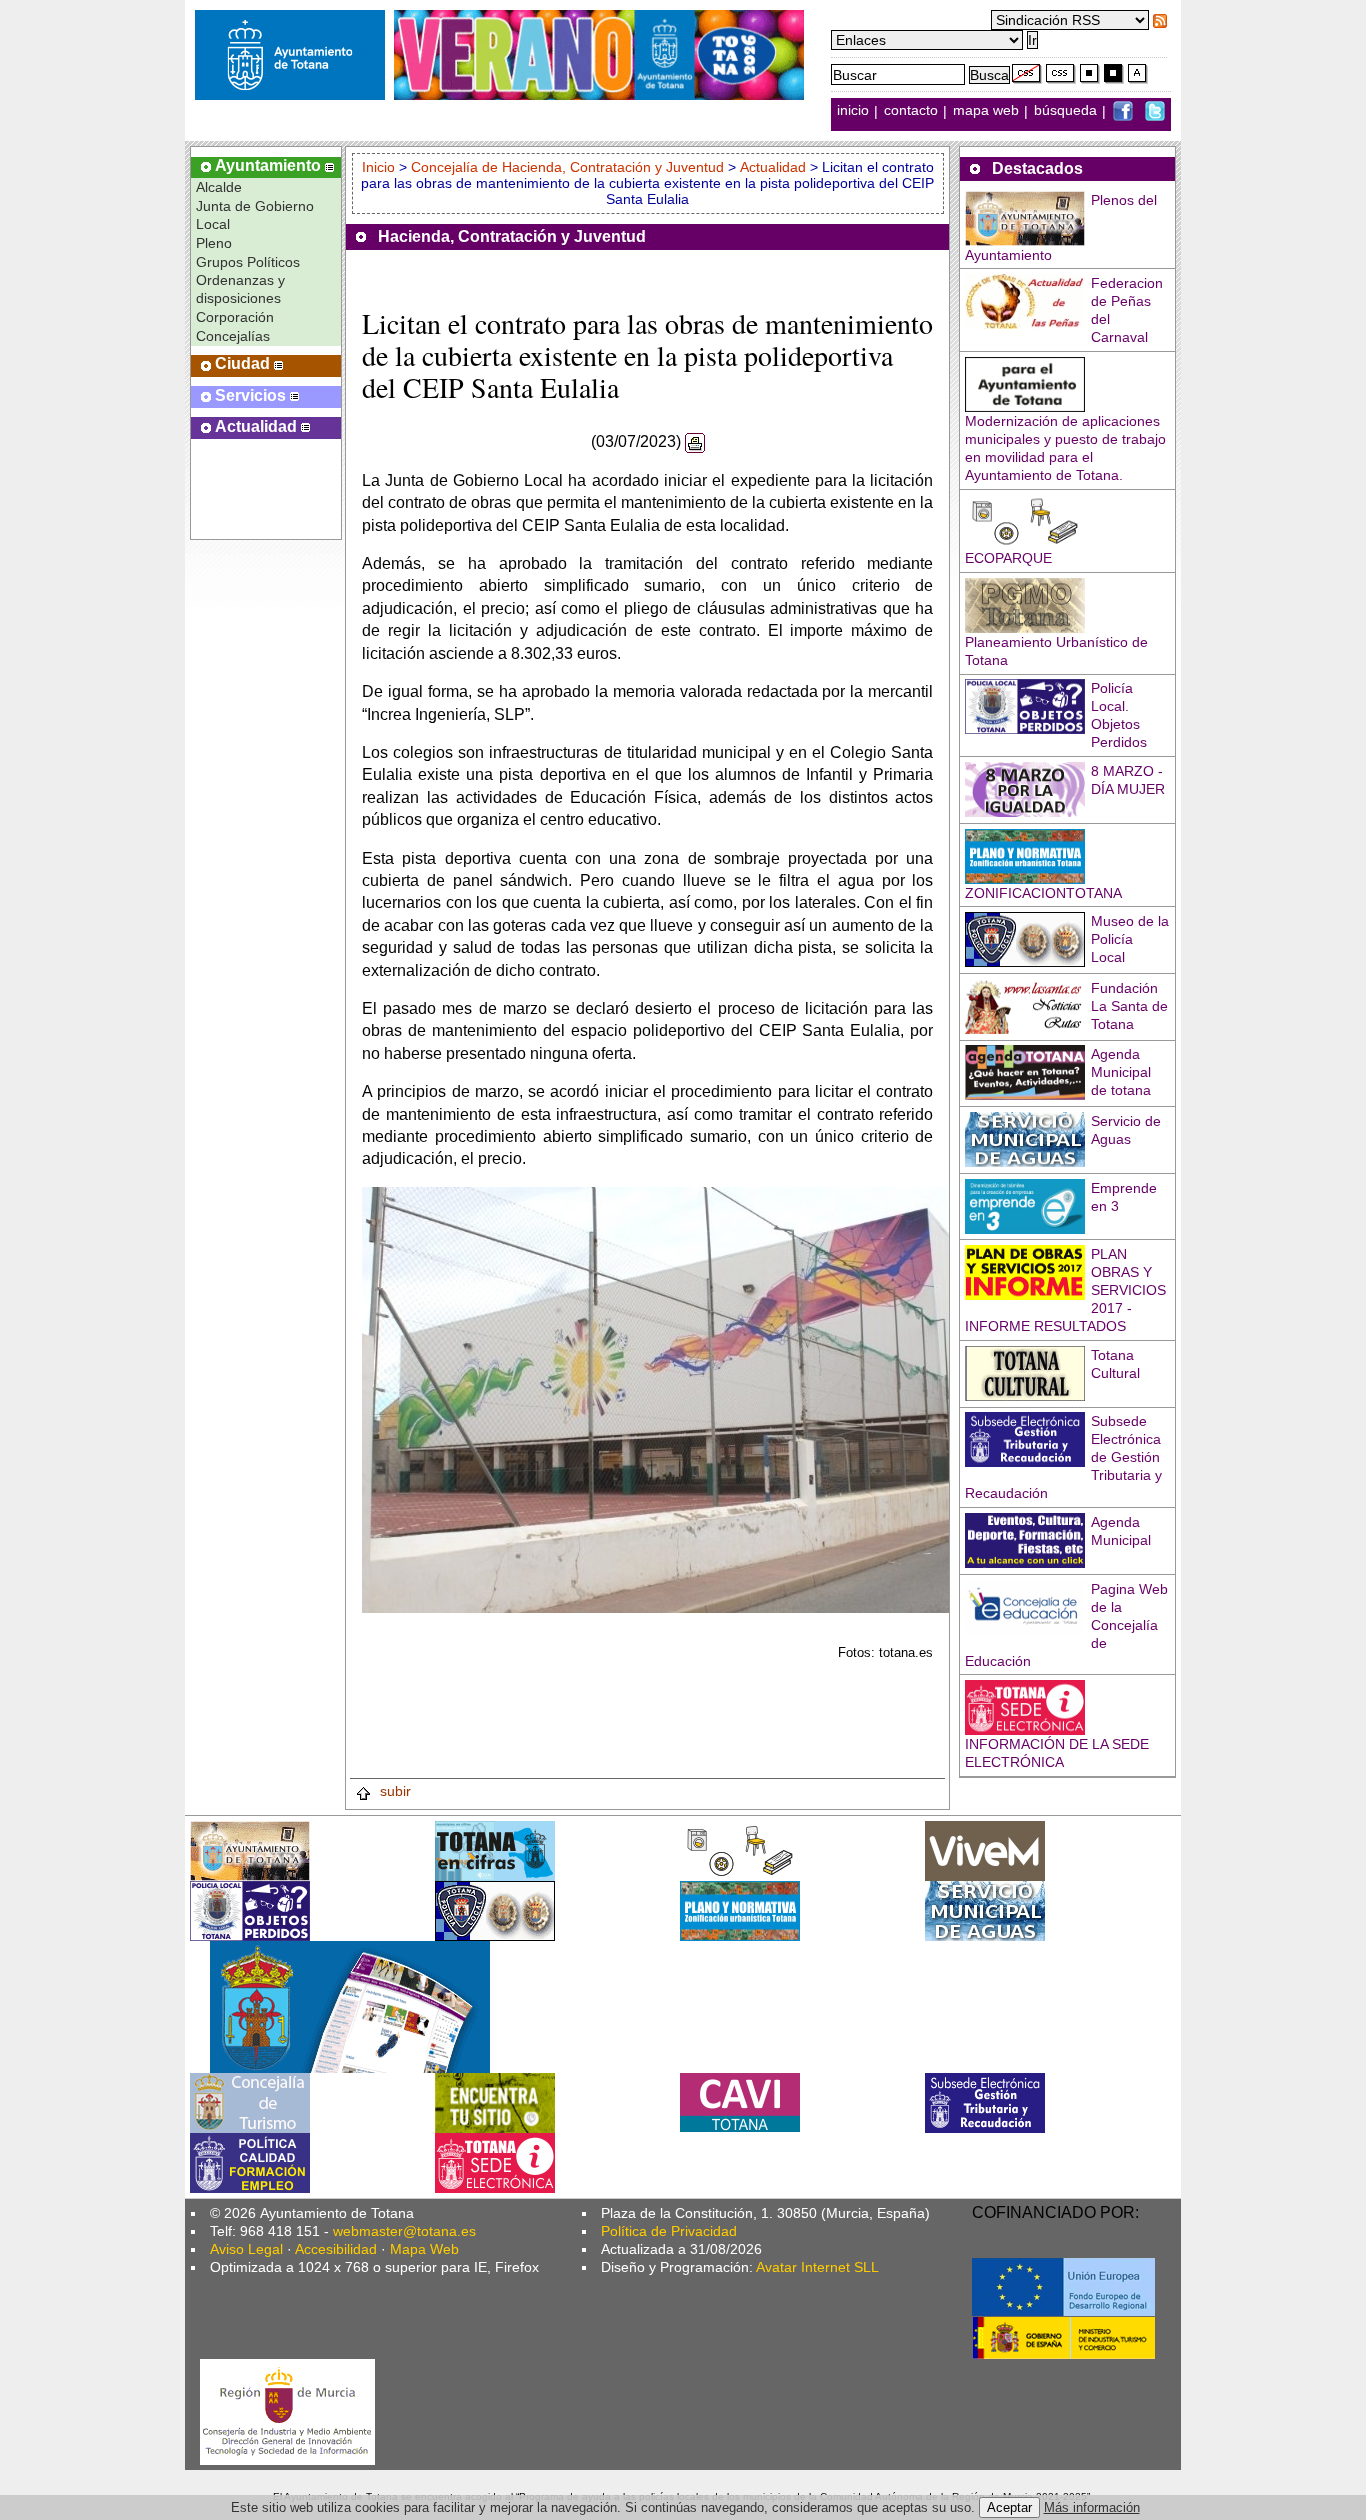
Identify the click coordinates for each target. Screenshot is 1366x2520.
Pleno (214, 243)
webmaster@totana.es (404, 2231)
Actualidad (773, 167)
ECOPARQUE (1008, 558)
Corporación (235, 317)
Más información (1092, 2507)
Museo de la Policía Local (1130, 939)
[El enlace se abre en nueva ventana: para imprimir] (695, 441)
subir (393, 1791)
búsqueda (1067, 111)
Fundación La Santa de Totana (1129, 1006)
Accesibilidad (336, 2249)
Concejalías (233, 336)
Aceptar (1009, 2507)
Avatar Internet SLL (817, 2267)
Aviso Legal (246, 2249)
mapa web (988, 111)
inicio (855, 111)
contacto (911, 111)
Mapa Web (424, 2249)
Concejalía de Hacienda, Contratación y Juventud (567, 167)
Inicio (380, 167)
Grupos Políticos (248, 262)
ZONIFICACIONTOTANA (1043, 893)
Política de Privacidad (669, 2231)
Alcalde (219, 187)
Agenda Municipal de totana (1121, 1072)
